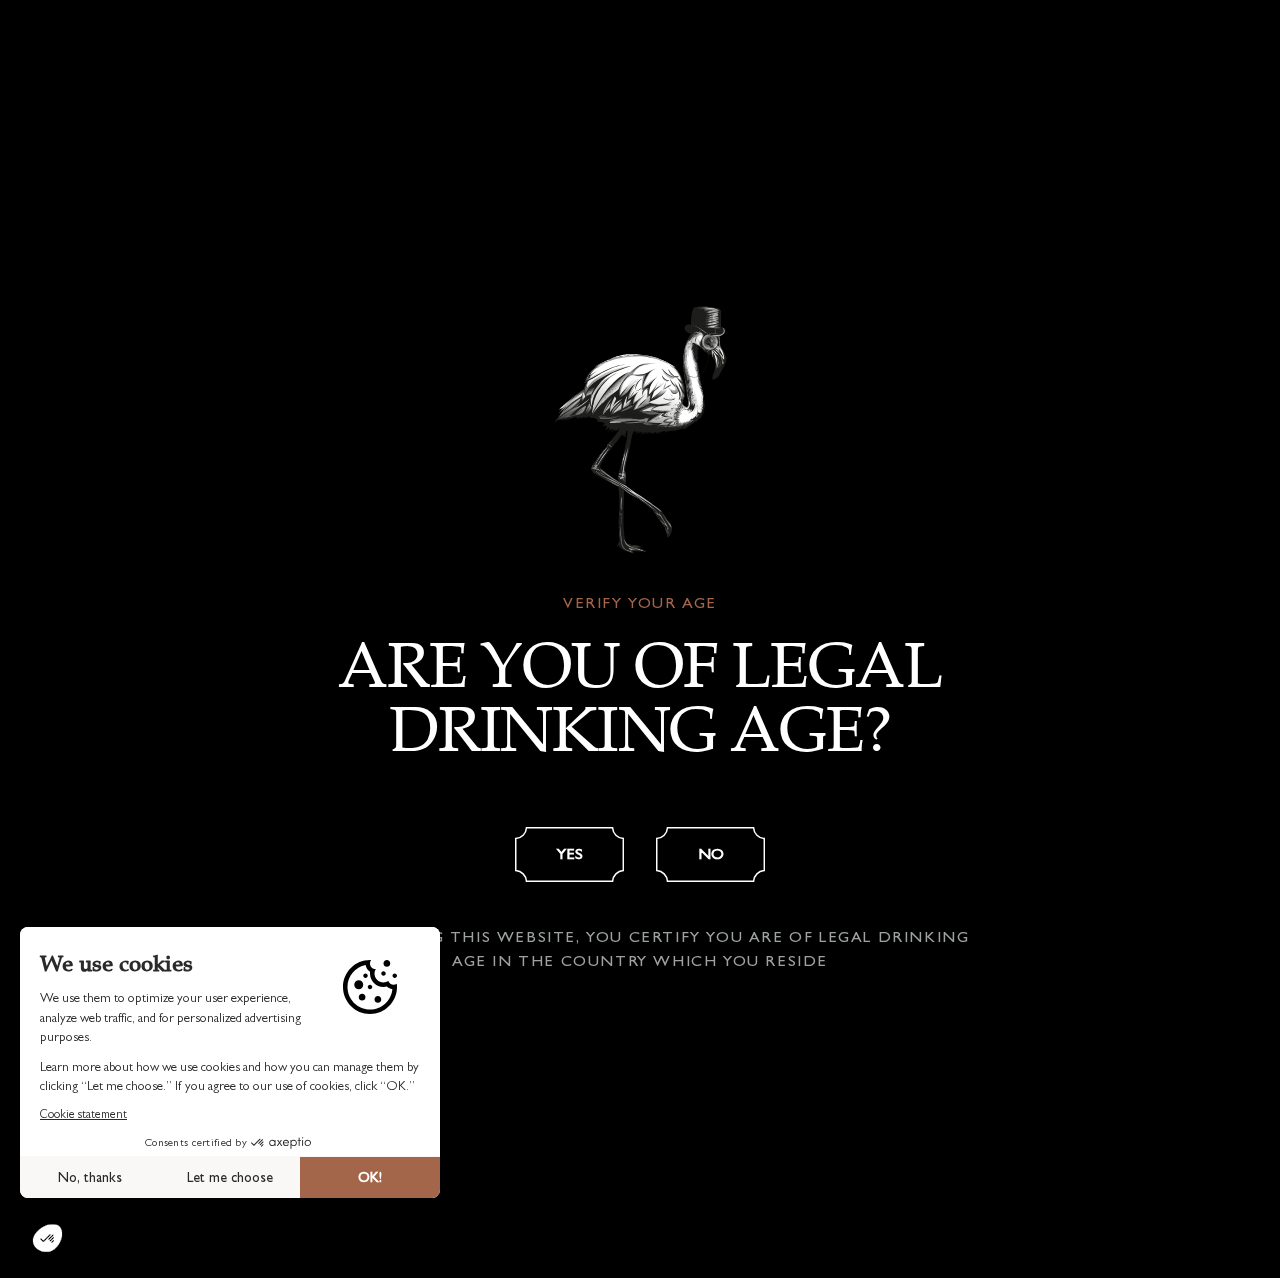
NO (711, 853)
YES (570, 853)
